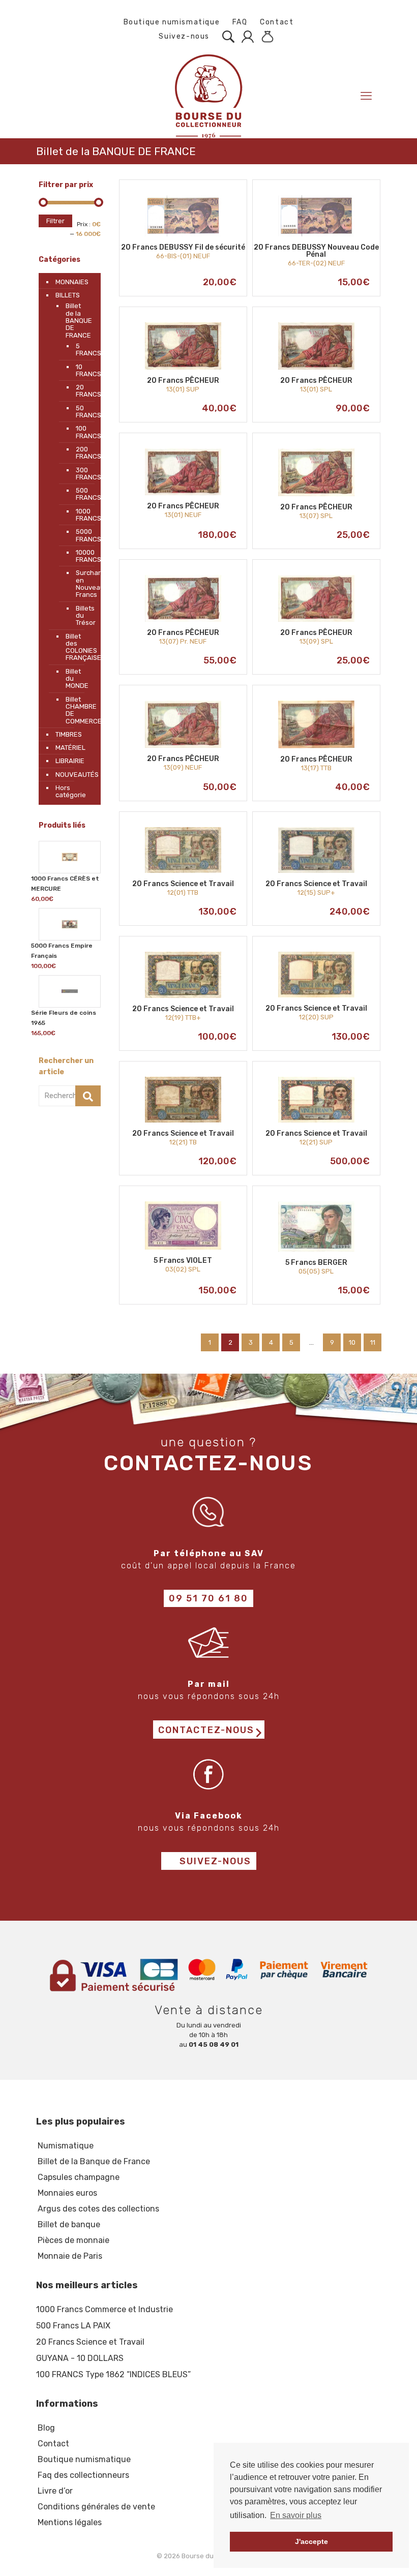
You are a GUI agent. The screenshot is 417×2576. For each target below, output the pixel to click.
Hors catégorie (71, 791)
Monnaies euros (67, 2193)
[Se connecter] (245, 37)
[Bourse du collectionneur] (208, 96)
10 (352, 1342)
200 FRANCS (81, 453)
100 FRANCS (81, 432)
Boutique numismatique (172, 22)
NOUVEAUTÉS (76, 775)
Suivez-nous (183, 36)
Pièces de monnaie (73, 2240)
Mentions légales (70, 2522)
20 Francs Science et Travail (183, 884)
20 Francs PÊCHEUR (183, 381)
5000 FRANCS (81, 535)
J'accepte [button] (311, 2541)
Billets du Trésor (81, 616)
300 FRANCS (81, 474)
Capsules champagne (79, 2177)
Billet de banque (69, 2224)
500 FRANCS (81, 494)
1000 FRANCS (81, 515)
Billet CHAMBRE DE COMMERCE (78, 710)
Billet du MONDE (77, 679)
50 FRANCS (81, 412)
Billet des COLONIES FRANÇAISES (78, 647)
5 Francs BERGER (316, 1263)
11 (373, 1342)
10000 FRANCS (81, 556)
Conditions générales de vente (96, 2507)
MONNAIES (72, 282)
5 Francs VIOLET (183, 1261)
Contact (277, 22)
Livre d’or (55, 2491)
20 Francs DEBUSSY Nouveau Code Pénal (316, 251)
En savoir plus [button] (296, 2515)
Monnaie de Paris (70, 2256)
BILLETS (68, 295)
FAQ (240, 22)
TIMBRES (69, 734)
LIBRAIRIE (70, 761)
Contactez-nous (206, 1730)
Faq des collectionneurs (83, 2475)
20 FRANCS (81, 391)
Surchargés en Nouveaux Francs (81, 584)
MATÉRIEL (70, 748)
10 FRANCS (81, 370)
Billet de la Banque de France (94, 2161)
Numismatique (66, 2146)
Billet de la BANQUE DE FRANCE (78, 320)
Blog (46, 2428)
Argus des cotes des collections (98, 2209)
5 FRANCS (81, 350)
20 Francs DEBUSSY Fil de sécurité (183, 247)
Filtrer (55, 221)
